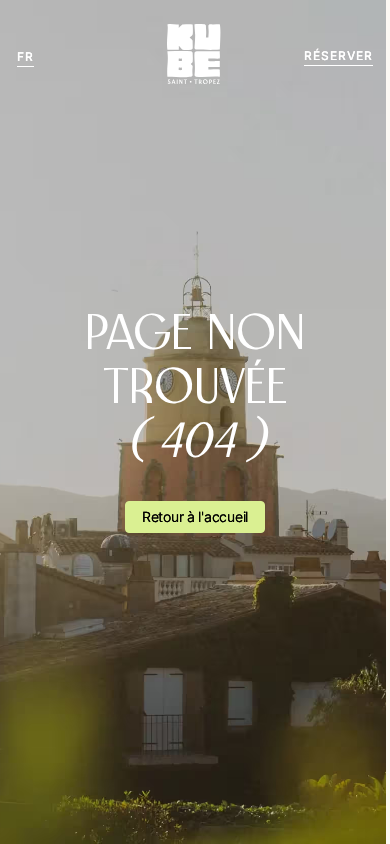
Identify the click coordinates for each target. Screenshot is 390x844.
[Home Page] (195, 56)
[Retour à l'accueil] (195, 517)
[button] (25, 56)
